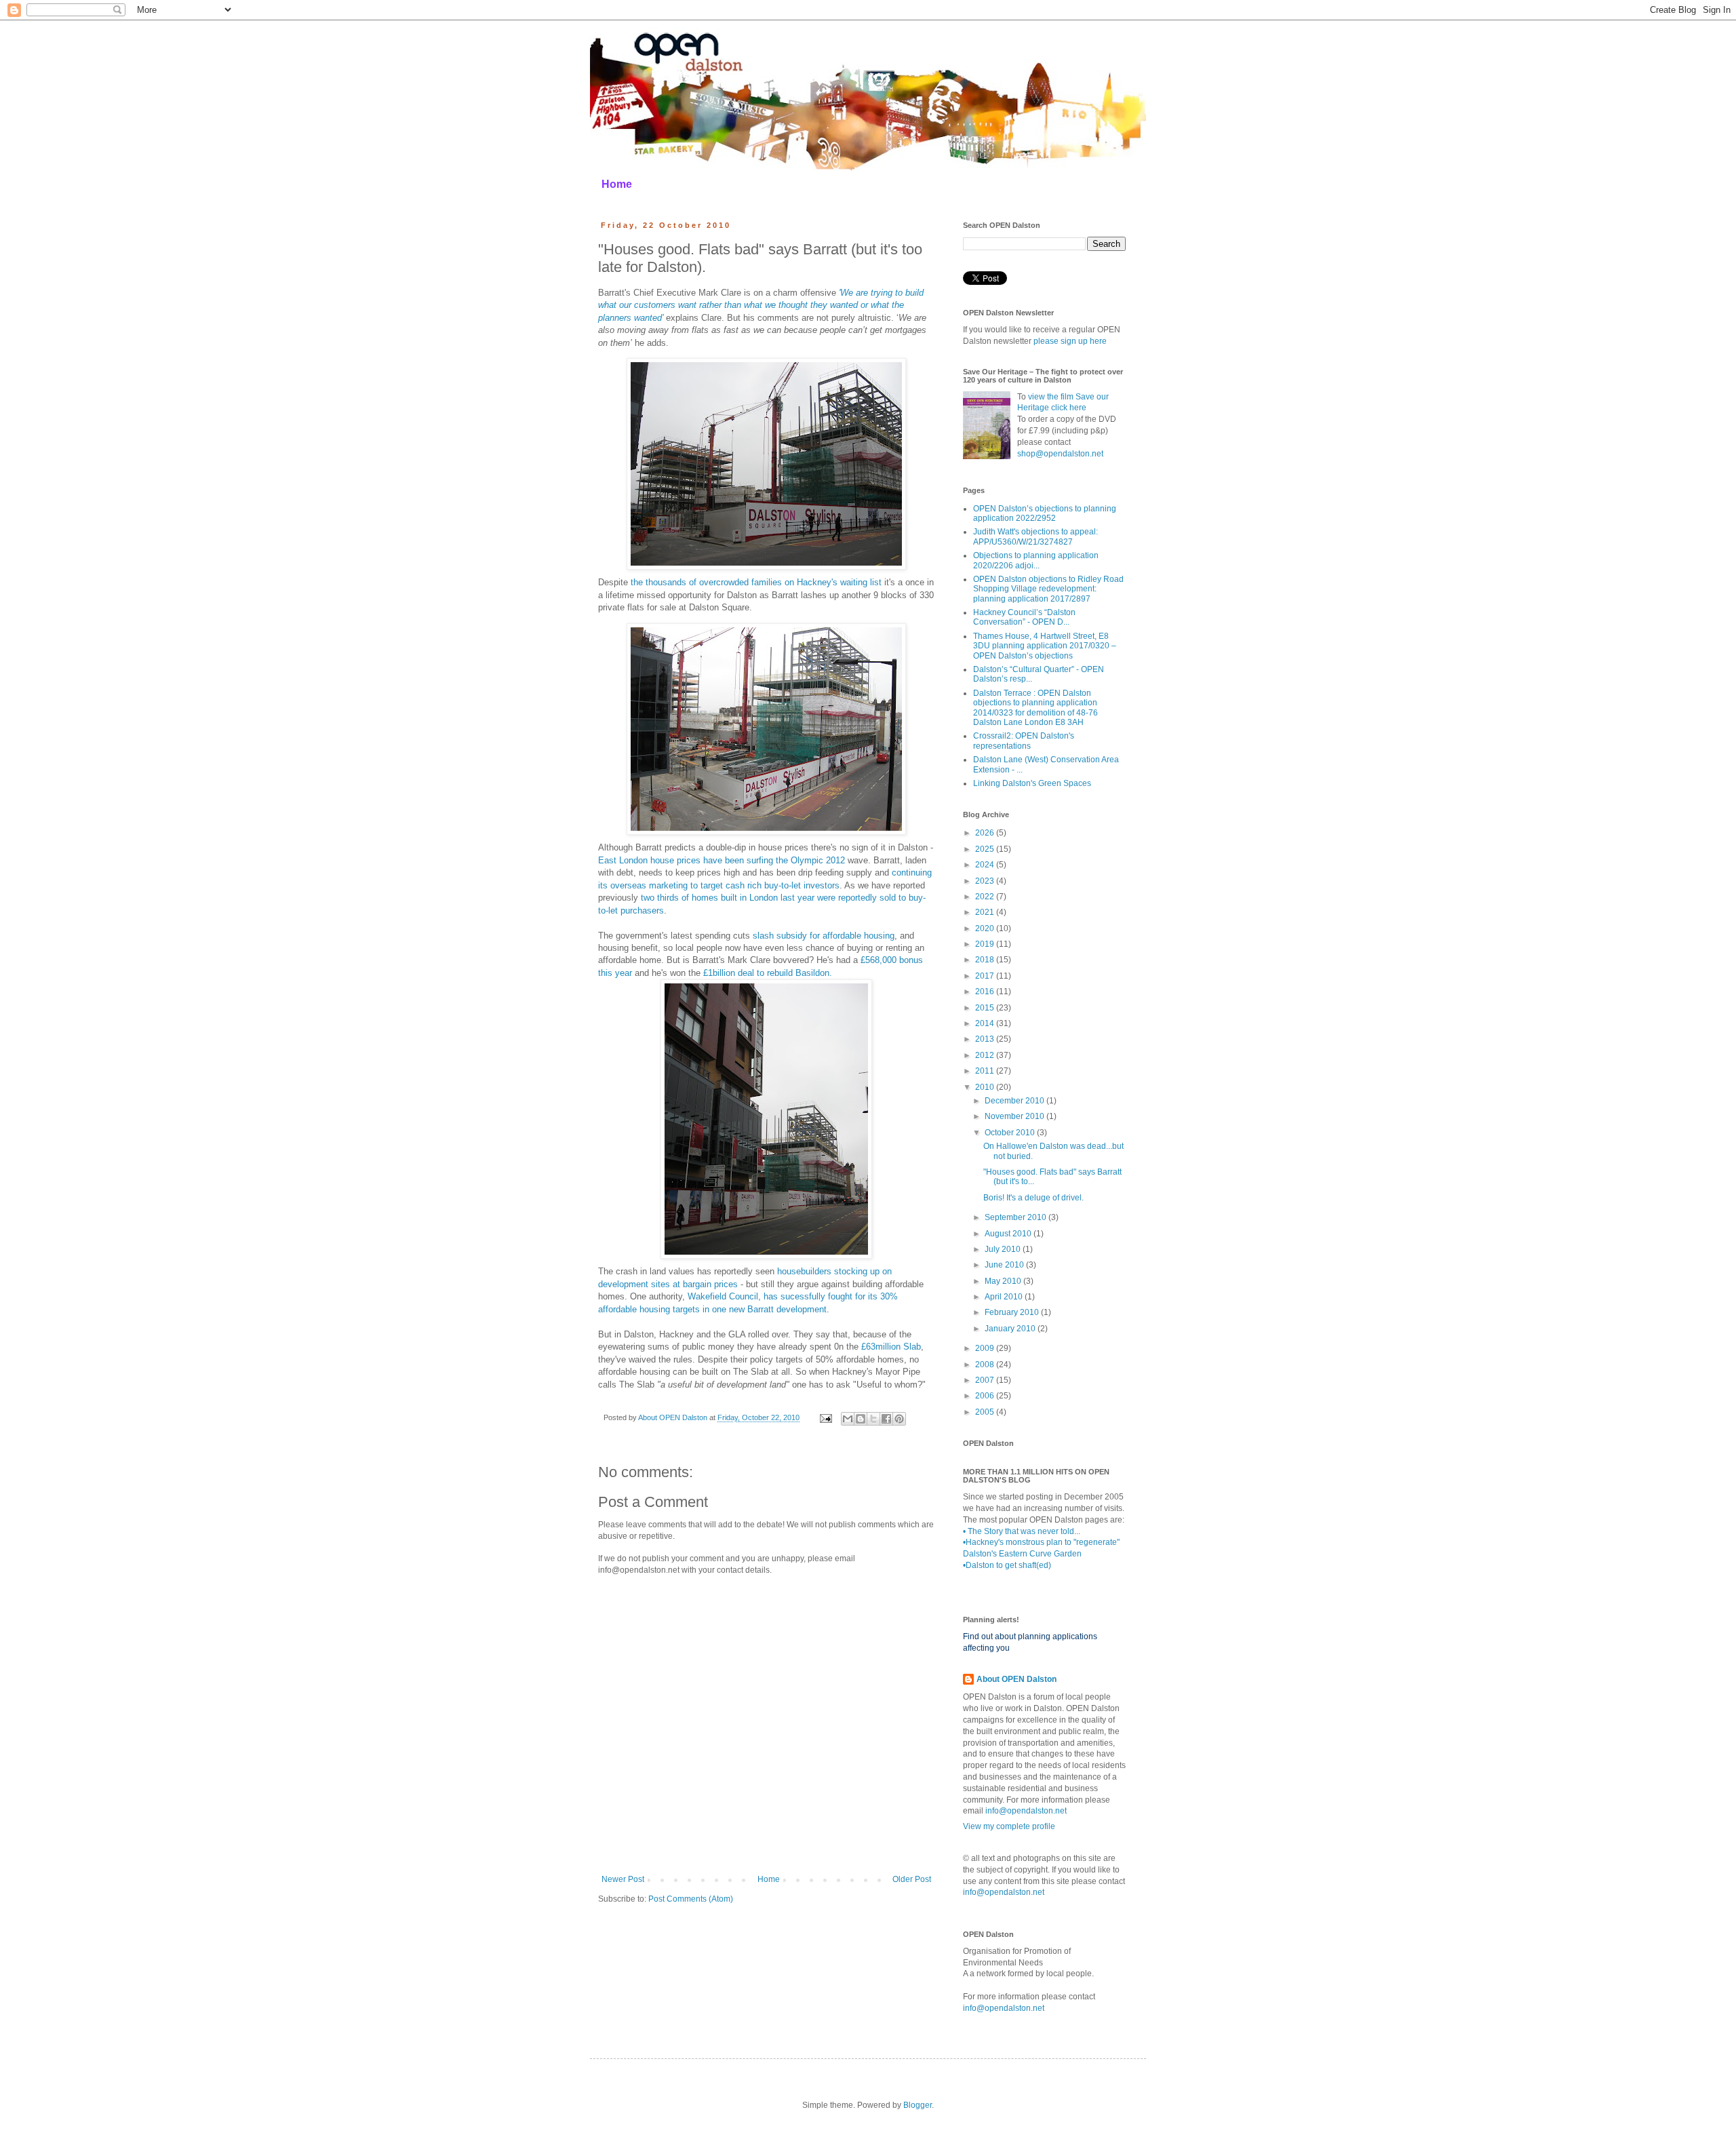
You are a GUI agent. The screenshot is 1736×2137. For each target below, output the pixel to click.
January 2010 (1011, 1329)
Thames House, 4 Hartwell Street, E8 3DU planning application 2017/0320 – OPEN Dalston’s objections (1045, 646)
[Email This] (848, 1419)
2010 (986, 1087)
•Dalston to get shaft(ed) (1007, 1565)
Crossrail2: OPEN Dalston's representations (1024, 741)
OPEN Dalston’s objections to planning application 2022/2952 (1045, 513)
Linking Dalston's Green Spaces (1032, 783)
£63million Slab (891, 1347)
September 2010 (1017, 1217)
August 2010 (1009, 1234)
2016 (986, 992)
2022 (986, 897)
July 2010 (1004, 1249)
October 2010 (1011, 1133)
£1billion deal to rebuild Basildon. (768, 973)
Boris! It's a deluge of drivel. (1033, 1198)
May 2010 (1004, 1281)
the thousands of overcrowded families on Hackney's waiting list (756, 582)
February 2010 (1013, 1312)
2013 (986, 1039)
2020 (986, 928)
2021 (986, 912)
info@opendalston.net (1026, 1811)
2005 (986, 1412)
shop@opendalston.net (1060, 454)
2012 (986, 1055)
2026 (986, 833)
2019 (986, 944)
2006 (986, 1396)
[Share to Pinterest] (899, 1419)
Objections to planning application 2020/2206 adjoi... (1036, 560)
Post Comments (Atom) (691, 1899)
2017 (986, 976)
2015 (986, 1008)
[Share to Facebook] (886, 1419)
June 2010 (1005, 1265)
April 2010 (1005, 1297)
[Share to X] (873, 1419)
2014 (986, 1023)
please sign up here (1070, 341)
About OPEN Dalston (1017, 1679)
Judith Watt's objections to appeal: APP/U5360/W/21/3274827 (1035, 536)
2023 (986, 881)
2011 (986, 1071)
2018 (986, 960)
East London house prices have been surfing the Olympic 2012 (723, 860)
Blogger (918, 2105)
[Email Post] (825, 1417)
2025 (986, 849)
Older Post (912, 1879)
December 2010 (1015, 1101)
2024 (986, 865)
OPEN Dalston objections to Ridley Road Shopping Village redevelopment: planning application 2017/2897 (1048, 589)
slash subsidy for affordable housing (824, 936)
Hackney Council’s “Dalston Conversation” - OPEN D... (1024, 617)
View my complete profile (1009, 1826)
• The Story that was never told (1019, 1531)
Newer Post (623, 1879)
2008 (986, 1365)
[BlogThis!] (861, 1419)
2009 (986, 1348)
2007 (986, 1380)
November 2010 (1015, 1116)
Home (617, 184)
